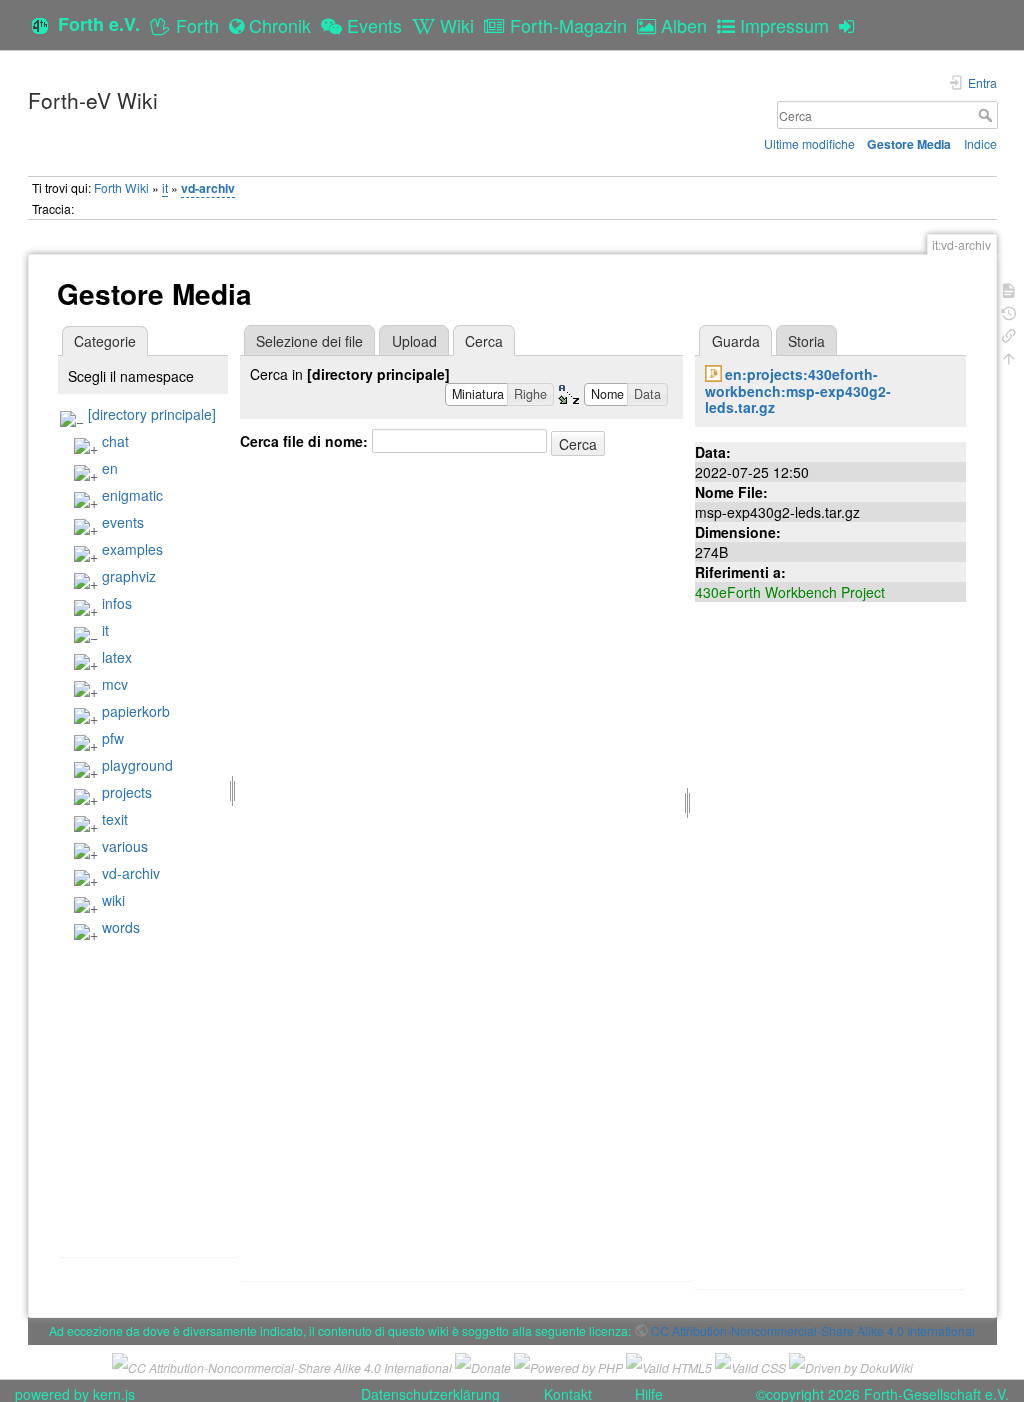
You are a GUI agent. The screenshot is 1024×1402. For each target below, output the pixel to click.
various (125, 846)
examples (132, 549)
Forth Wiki (121, 187)
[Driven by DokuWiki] (851, 1365)
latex (117, 657)
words (121, 927)
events (123, 522)
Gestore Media (909, 144)
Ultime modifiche (809, 143)
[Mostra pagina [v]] (1009, 288)
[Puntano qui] (1009, 333)
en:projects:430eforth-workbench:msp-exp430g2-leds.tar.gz (798, 391)
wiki (113, 900)
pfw (113, 738)
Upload (414, 341)
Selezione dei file (309, 341)
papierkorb (136, 711)
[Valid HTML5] (669, 1365)
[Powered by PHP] (568, 1365)
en (110, 468)
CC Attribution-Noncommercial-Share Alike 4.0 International (813, 1330)
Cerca (987, 115)
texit (115, 819)
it (165, 187)
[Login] (851, 25)
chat (115, 441)
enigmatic (132, 495)
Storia (806, 341)
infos (117, 603)
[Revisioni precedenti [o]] (1009, 311)
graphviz (129, 576)
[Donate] (483, 1365)
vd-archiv (208, 188)
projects (127, 792)
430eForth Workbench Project (790, 592)
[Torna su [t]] (1009, 356)
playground (137, 765)
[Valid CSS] (750, 1365)
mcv (115, 684)
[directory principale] (152, 414)
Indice (980, 143)
